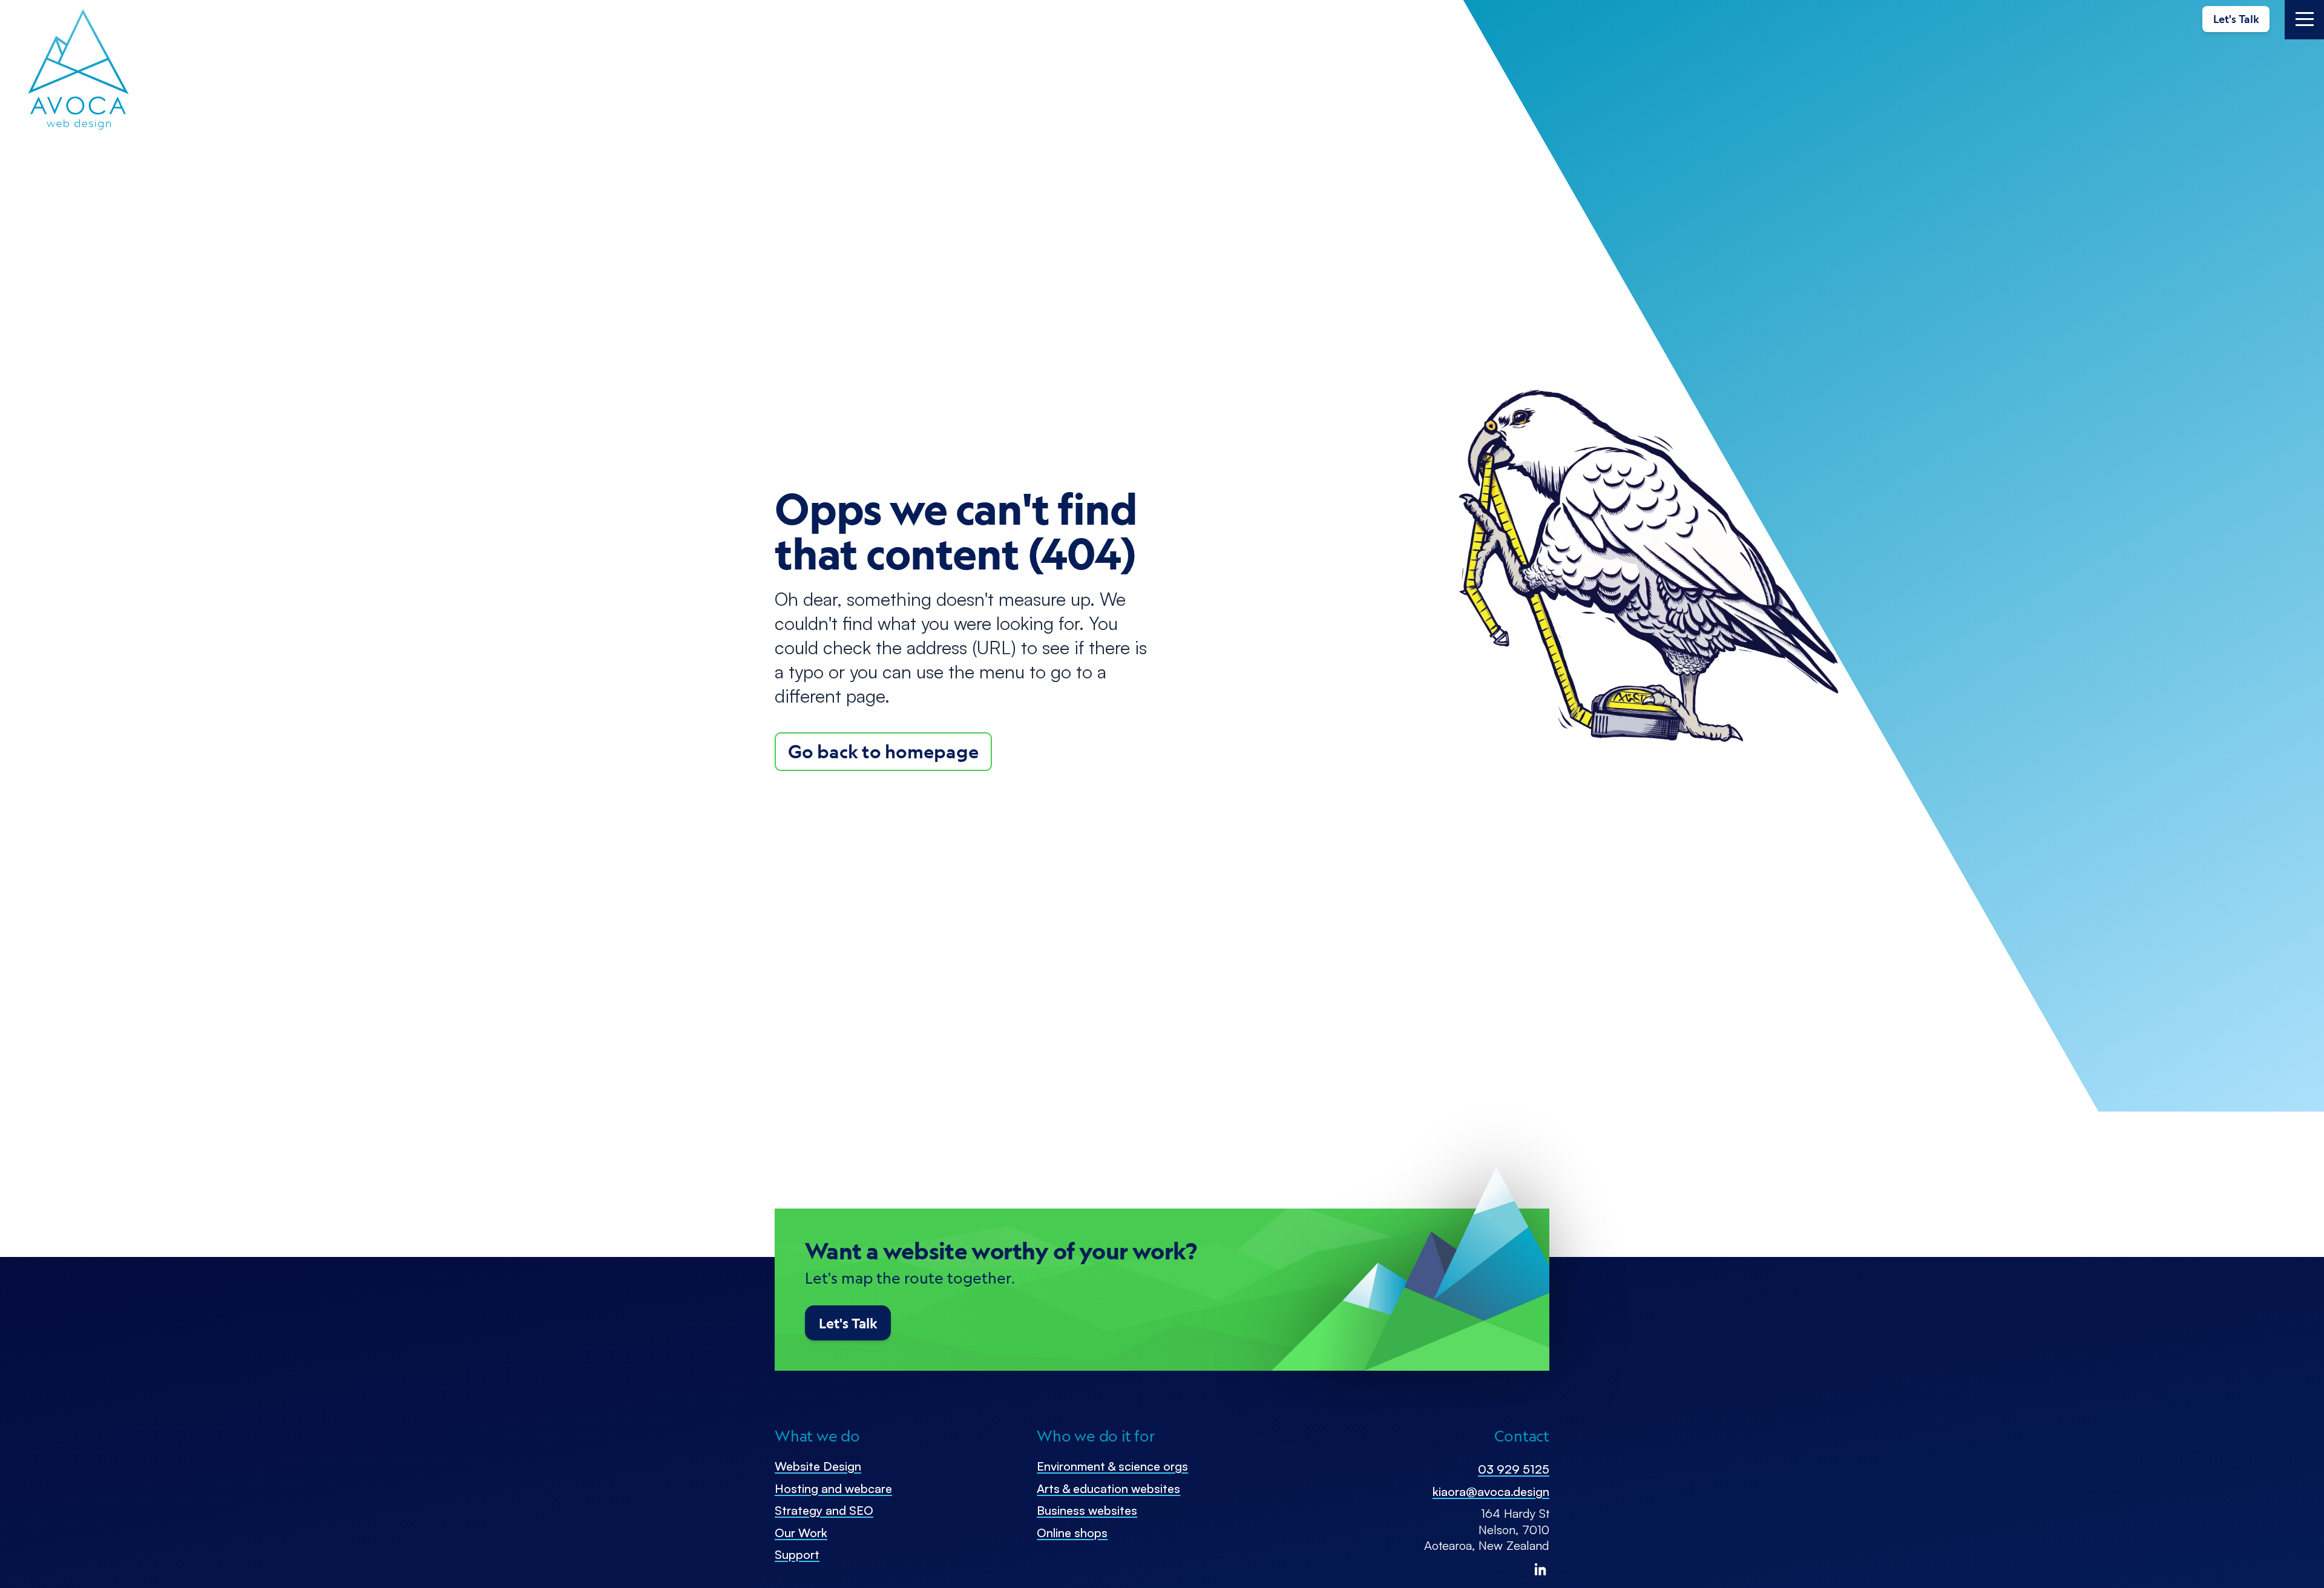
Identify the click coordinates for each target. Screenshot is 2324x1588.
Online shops (1072, 1533)
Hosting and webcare (833, 1488)
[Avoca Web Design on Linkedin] (1540, 1569)
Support (797, 1554)
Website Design (818, 1466)
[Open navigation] (2304, 20)
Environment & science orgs (1112, 1466)
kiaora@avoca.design (1491, 1491)
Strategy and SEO (824, 1510)
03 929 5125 (1514, 1469)
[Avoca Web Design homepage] (79, 70)
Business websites (1087, 1510)
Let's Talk (2236, 19)
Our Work (801, 1533)
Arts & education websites (1108, 1488)
